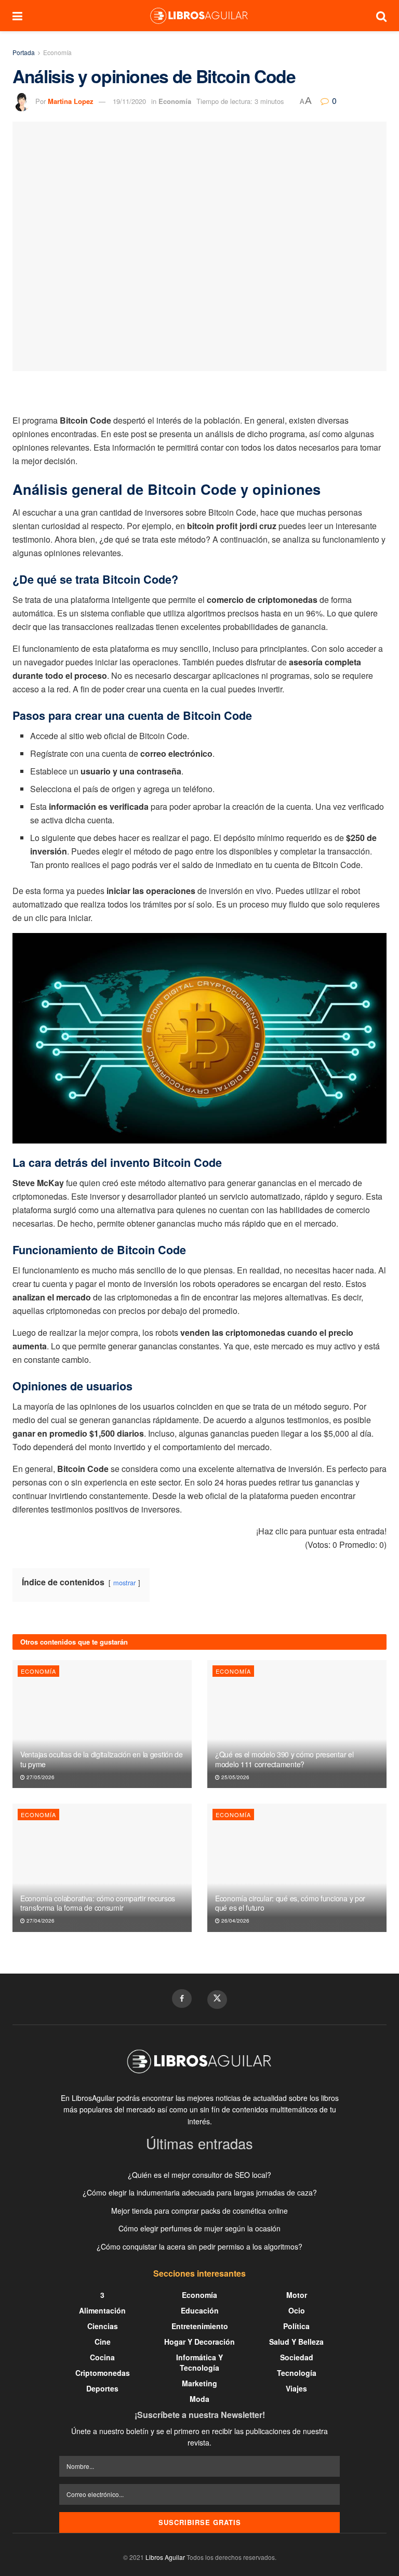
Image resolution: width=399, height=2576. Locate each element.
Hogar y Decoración (199, 2342)
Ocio (297, 2310)
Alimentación (102, 2310)
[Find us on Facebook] (182, 1999)
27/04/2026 (40, 1921)
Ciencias (103, 2326)
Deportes (102, 2388)
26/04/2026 (235, 1921)
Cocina (102, 2357)
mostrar (124, 1582)
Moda (199, 2399)
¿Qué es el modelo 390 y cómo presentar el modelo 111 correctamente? (284, 1759)
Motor (297, 2295)
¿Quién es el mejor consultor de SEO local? (199, 2175)
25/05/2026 (235, 1777)
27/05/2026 (40, 1777)
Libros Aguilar (165, 2557)
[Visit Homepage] (199, 16)
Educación (200, 2310)
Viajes (296, 2388)
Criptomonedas (103, 2373)
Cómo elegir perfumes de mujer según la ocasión (199, 2228)
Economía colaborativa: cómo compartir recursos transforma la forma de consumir (98, 1903)
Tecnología (297, 2373)
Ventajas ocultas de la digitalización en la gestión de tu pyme (102, 1759)
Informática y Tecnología (199, 2362)
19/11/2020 (129, 101)
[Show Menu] (17, 16)
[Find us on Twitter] (217, 2000)
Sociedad (297, 2357)
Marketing (199, 2383)
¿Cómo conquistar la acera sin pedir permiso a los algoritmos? (199, 2246)
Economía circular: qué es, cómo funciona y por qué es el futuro (290, 1903)
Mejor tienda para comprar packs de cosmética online (199, 2211)
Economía (57, 52)
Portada (24, 52)
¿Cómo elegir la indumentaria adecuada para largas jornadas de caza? (200, 2192)
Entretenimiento (200, 2326)
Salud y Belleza (296, 2342)
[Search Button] (381, 16)
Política (296, 2326)
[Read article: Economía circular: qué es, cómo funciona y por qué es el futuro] (297, 1868)
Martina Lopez (71, 101)
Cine (103, 2342)
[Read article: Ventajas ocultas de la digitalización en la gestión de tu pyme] (102, 1724)
